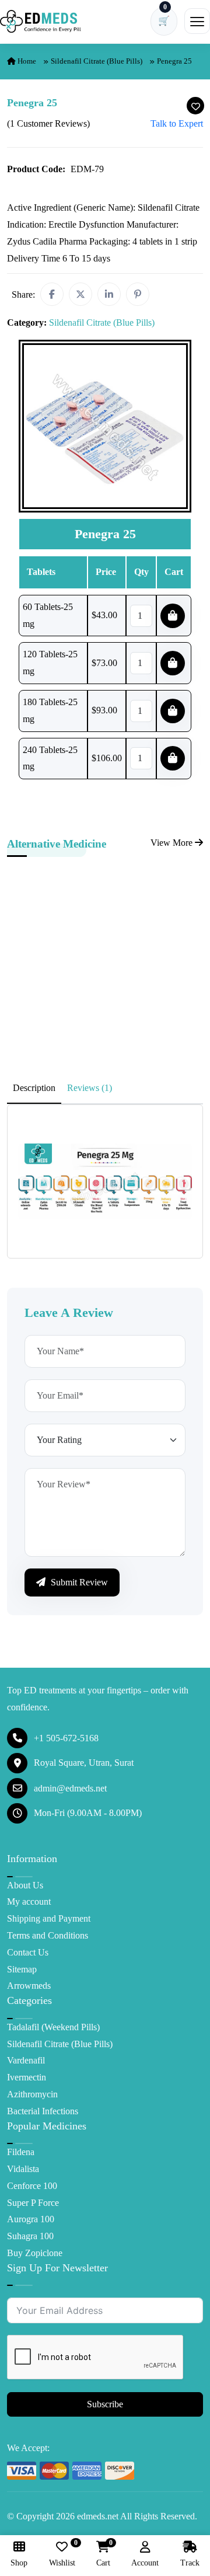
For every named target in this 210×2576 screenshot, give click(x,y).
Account (145, 2563)
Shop (19, 2563)
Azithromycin (32, 2094)
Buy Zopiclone (35, 2253)
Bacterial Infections (43, 2111)
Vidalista (23, 2169)
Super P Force (33, 2203)
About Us (25, 1885)
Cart (103, 2554)
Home (26, 61)
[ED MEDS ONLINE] (41, 21)
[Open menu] (197, 21)
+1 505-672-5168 (66, 1738)
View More (173, 843)
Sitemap (22, 1969)
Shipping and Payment (49, 1918)
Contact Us (28, 1952)
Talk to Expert (177, 123)
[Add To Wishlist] (195, 106)
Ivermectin (27, 2077)
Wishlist (62, 2554)
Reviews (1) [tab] (90, 1088)
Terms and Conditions (48, 1935)
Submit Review (78, 1582)
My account (29, 1902)
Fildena (21, 2152)
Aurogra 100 (31, 2219)
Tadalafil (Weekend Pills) (53, 2027)
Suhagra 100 (30, 2236)
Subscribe (105, 2404)
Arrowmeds (29, 1986)
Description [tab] (34, 1088)
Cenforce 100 (32, 2186)
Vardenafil (26, 2060)
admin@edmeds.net (70, 1788)
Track (190, 2563)
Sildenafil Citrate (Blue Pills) (97, 61)
